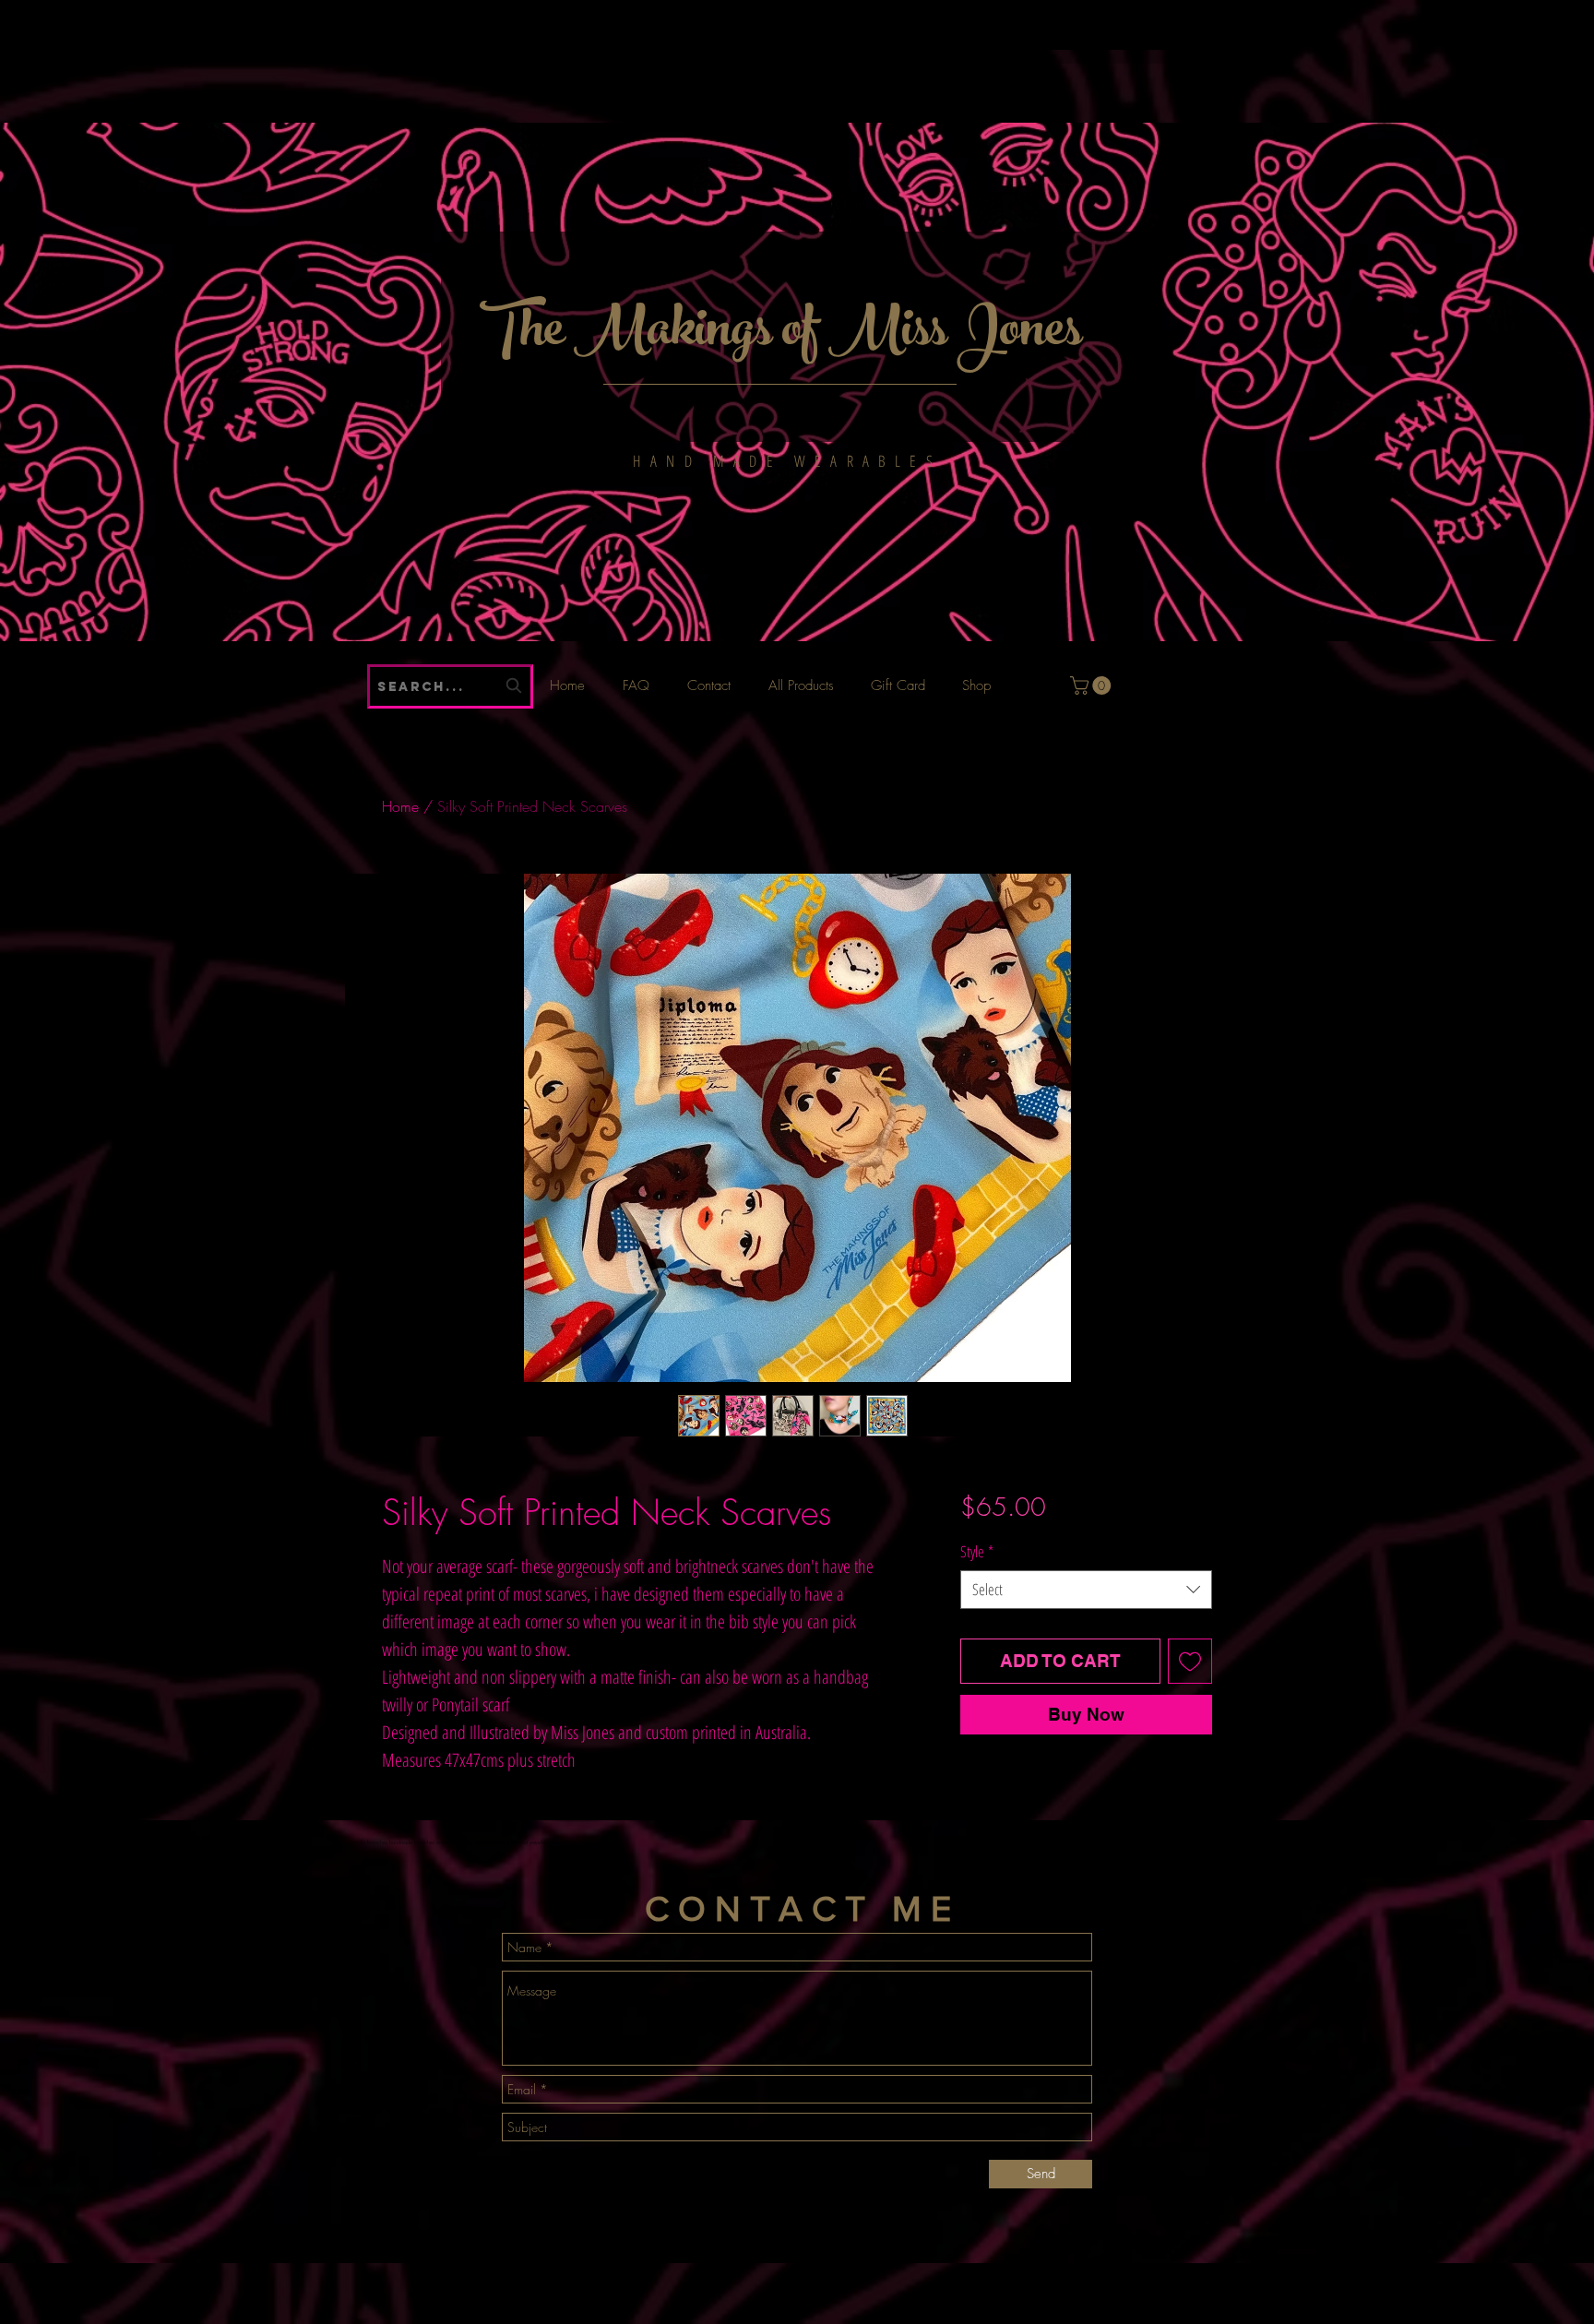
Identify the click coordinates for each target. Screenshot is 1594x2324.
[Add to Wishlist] (1190, 1661)
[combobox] (1086, 1590)
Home (400, 806)
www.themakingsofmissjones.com (582, 19)
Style (977, 1551)
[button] (1093, 685)
